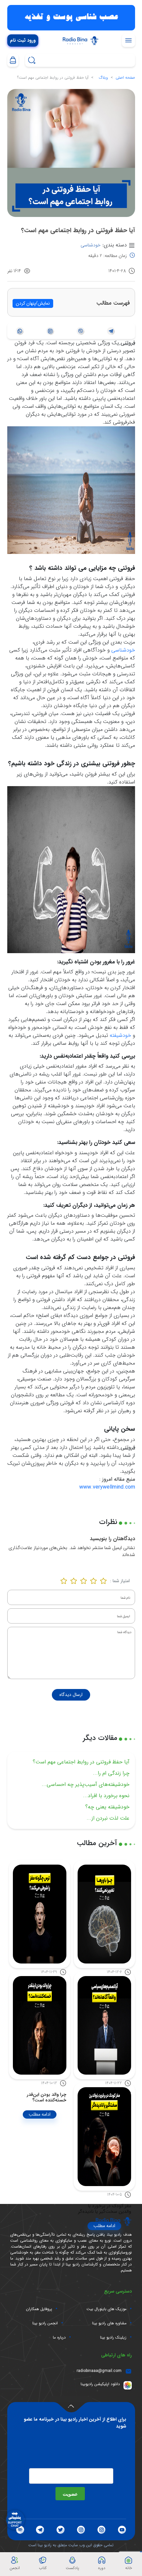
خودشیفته (120, 1035)
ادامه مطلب (40, 2114)
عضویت (70, 2494)
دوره (102, 2568)
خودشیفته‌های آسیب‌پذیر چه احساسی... (86, 1784)
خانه (129, 2568)
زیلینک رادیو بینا (113, 2338)
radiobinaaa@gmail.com (99, 2371)
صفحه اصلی (125, 78)
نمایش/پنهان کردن (33, 303)
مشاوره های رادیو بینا (109, 2323)
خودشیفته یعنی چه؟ (107, 1807)
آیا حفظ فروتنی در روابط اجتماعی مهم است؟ (81, 1762)
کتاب (43, 2568)
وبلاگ (103, 78)
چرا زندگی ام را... (111, 1773)
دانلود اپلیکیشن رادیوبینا (100, 2384)
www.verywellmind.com (107, 1487)
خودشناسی (91, 245)
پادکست (72, 2568)
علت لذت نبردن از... (108, 1818)
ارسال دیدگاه (71, 1695)
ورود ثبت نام (23, 41)
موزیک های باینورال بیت (106, 2309)
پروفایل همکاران (39, 2309)
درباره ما (59, 2338)
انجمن (15, 2568)
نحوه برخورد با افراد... (106, 1796)
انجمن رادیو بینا (45, 2323)
